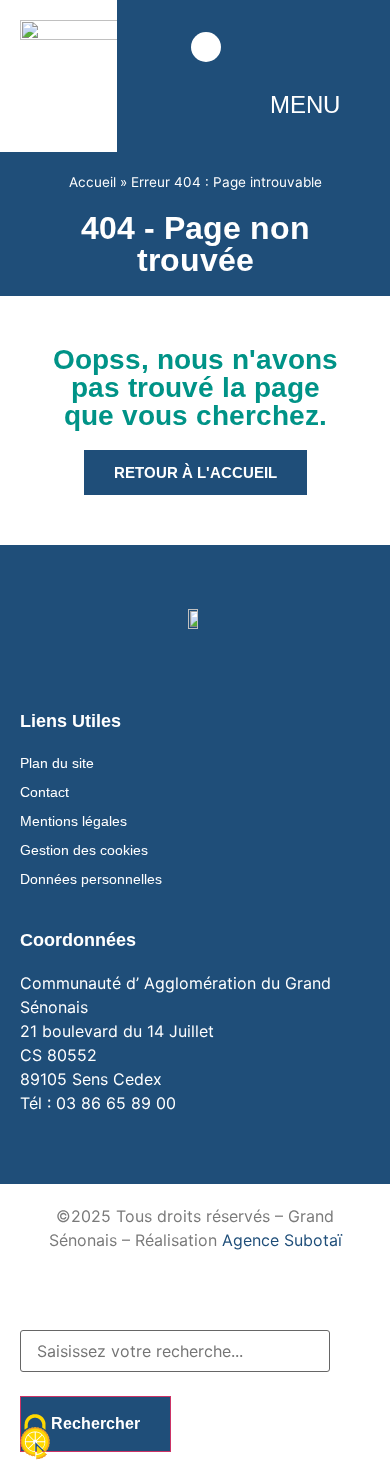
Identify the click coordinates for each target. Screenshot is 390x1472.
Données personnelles (91, 879)
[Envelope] (153, 48)
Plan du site (57, 763)
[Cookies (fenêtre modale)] (35, 1438)
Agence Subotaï (282, 1240)
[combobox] (175, 1351)
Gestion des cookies (84, 850)
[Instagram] (290, 48)
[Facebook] (258, 48)
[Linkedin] (354, 48)
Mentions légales (73, 821)
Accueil (92, 182)
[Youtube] (322, 48)
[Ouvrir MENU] (354, 105)
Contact (44, 792)
